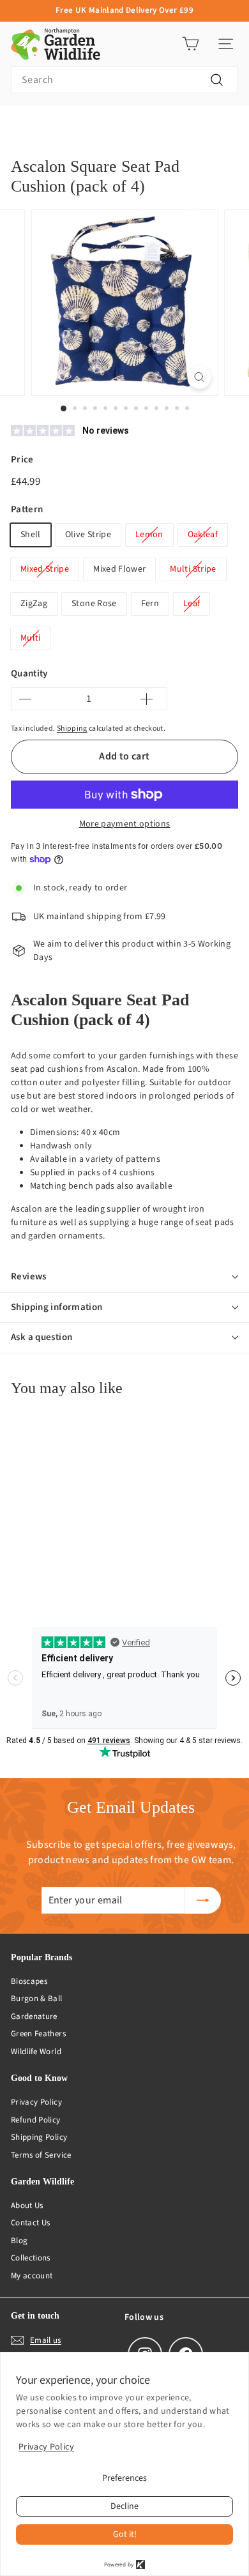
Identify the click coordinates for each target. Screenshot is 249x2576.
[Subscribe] (203, 1900)
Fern (150, 604)
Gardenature (34, 2016)
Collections (31, 2258)
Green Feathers (38, 2034)
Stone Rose (94, 604)
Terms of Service (41, 2155)
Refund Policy (36, 2120)
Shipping (72, 728)
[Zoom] (199, 377)
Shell (31, 535)
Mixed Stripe (45, 569)
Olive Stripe (88, 535)
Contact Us (31, 2223)
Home (21, 126)
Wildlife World (36, 2052)
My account (32, 2276)
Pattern (27, 509)
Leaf (192, 604)
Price (22, 460)
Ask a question (41, 1337)
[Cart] (191, 44)
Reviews (29, 1277)
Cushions (68, 126)
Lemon (149, 535)
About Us (27, 2206)
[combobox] (124, 80)
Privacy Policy (36, 2102)
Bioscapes (29, 1981)
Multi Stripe (193, 569)
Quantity (29, 674)
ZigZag (34, 604)
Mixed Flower (119, 569)
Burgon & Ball (37, 1999)
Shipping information (57, 1307)
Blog (19, 2241)
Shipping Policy (39, 2137)
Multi (31, 638)
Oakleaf (203, 535)
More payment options (125, 824)
